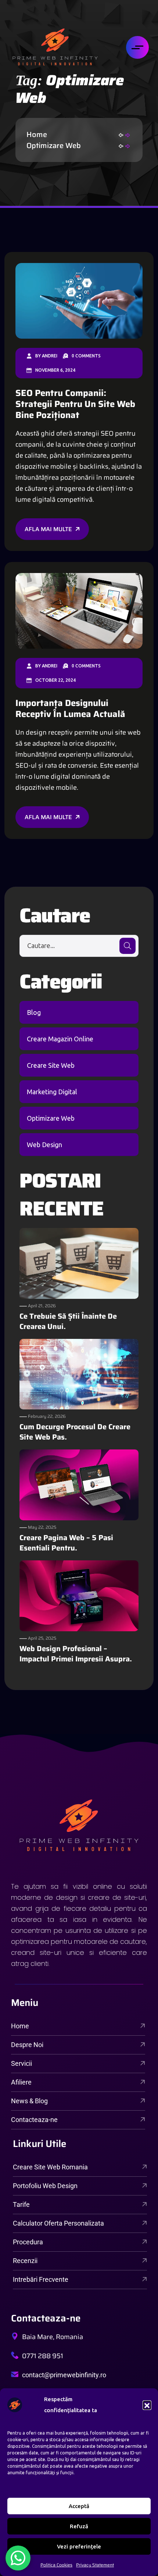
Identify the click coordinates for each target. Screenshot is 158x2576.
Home (39, 134)
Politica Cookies (56, 2565)
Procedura (28, 2242)
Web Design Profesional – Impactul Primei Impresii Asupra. (76, 1654)
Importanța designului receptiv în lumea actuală (70, 709)
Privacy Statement (95, 2565)
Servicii (21, 2063)
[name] (55, 47)
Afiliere (21, 2082)
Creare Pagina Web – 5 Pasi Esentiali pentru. (66, 1543)
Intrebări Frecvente (41, 2279)
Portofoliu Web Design (45, 2186)
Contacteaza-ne (34, 2120)
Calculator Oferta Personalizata (58, 2223)
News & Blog (29, 2101)
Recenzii (25, 2261)
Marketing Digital (52, 1092)
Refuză (79, 2526)
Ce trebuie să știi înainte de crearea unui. (68, 1321)
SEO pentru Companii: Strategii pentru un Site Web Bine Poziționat (75, 404)
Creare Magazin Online (60, 1039)
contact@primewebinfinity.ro (64, 2375)
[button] (147, 2405)
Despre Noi (27, 2045)
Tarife (21, 2204)
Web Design (44, 1145)
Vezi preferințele (79, 2546)
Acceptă (79, 2506)
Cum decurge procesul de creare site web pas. (75, 1432)
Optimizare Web (54, 145)
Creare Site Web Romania (50, 2167)
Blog (34, 1012)
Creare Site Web (51, 1065)
